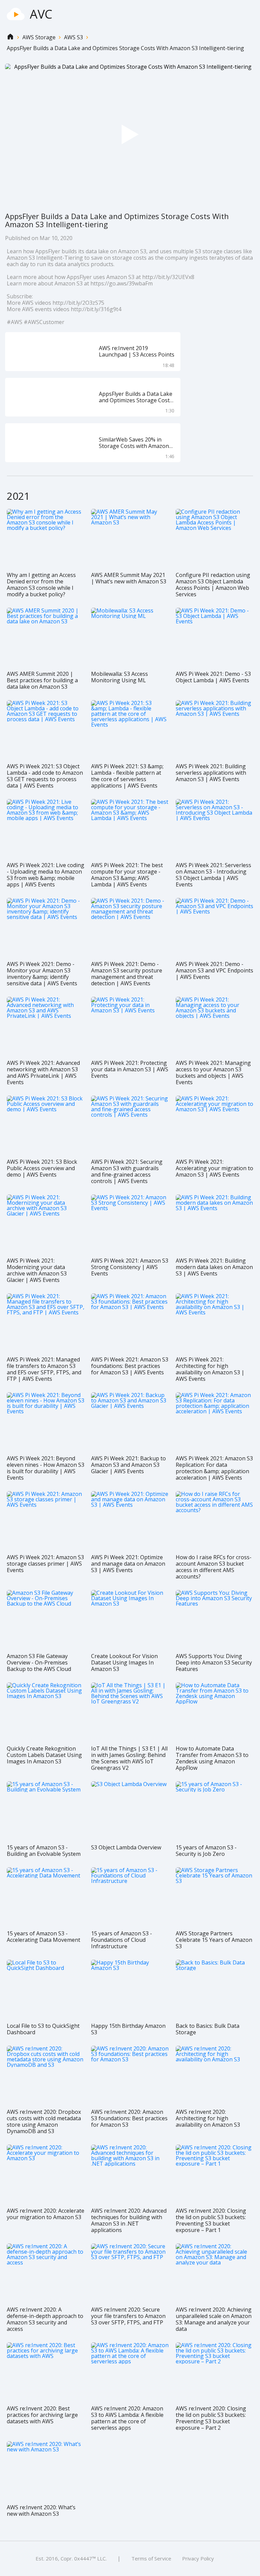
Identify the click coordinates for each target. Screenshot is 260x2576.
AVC (41, 14)
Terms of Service (151, 2558)
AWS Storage (39, 37)
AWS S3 (73, 37)
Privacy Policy (198, 2558)
